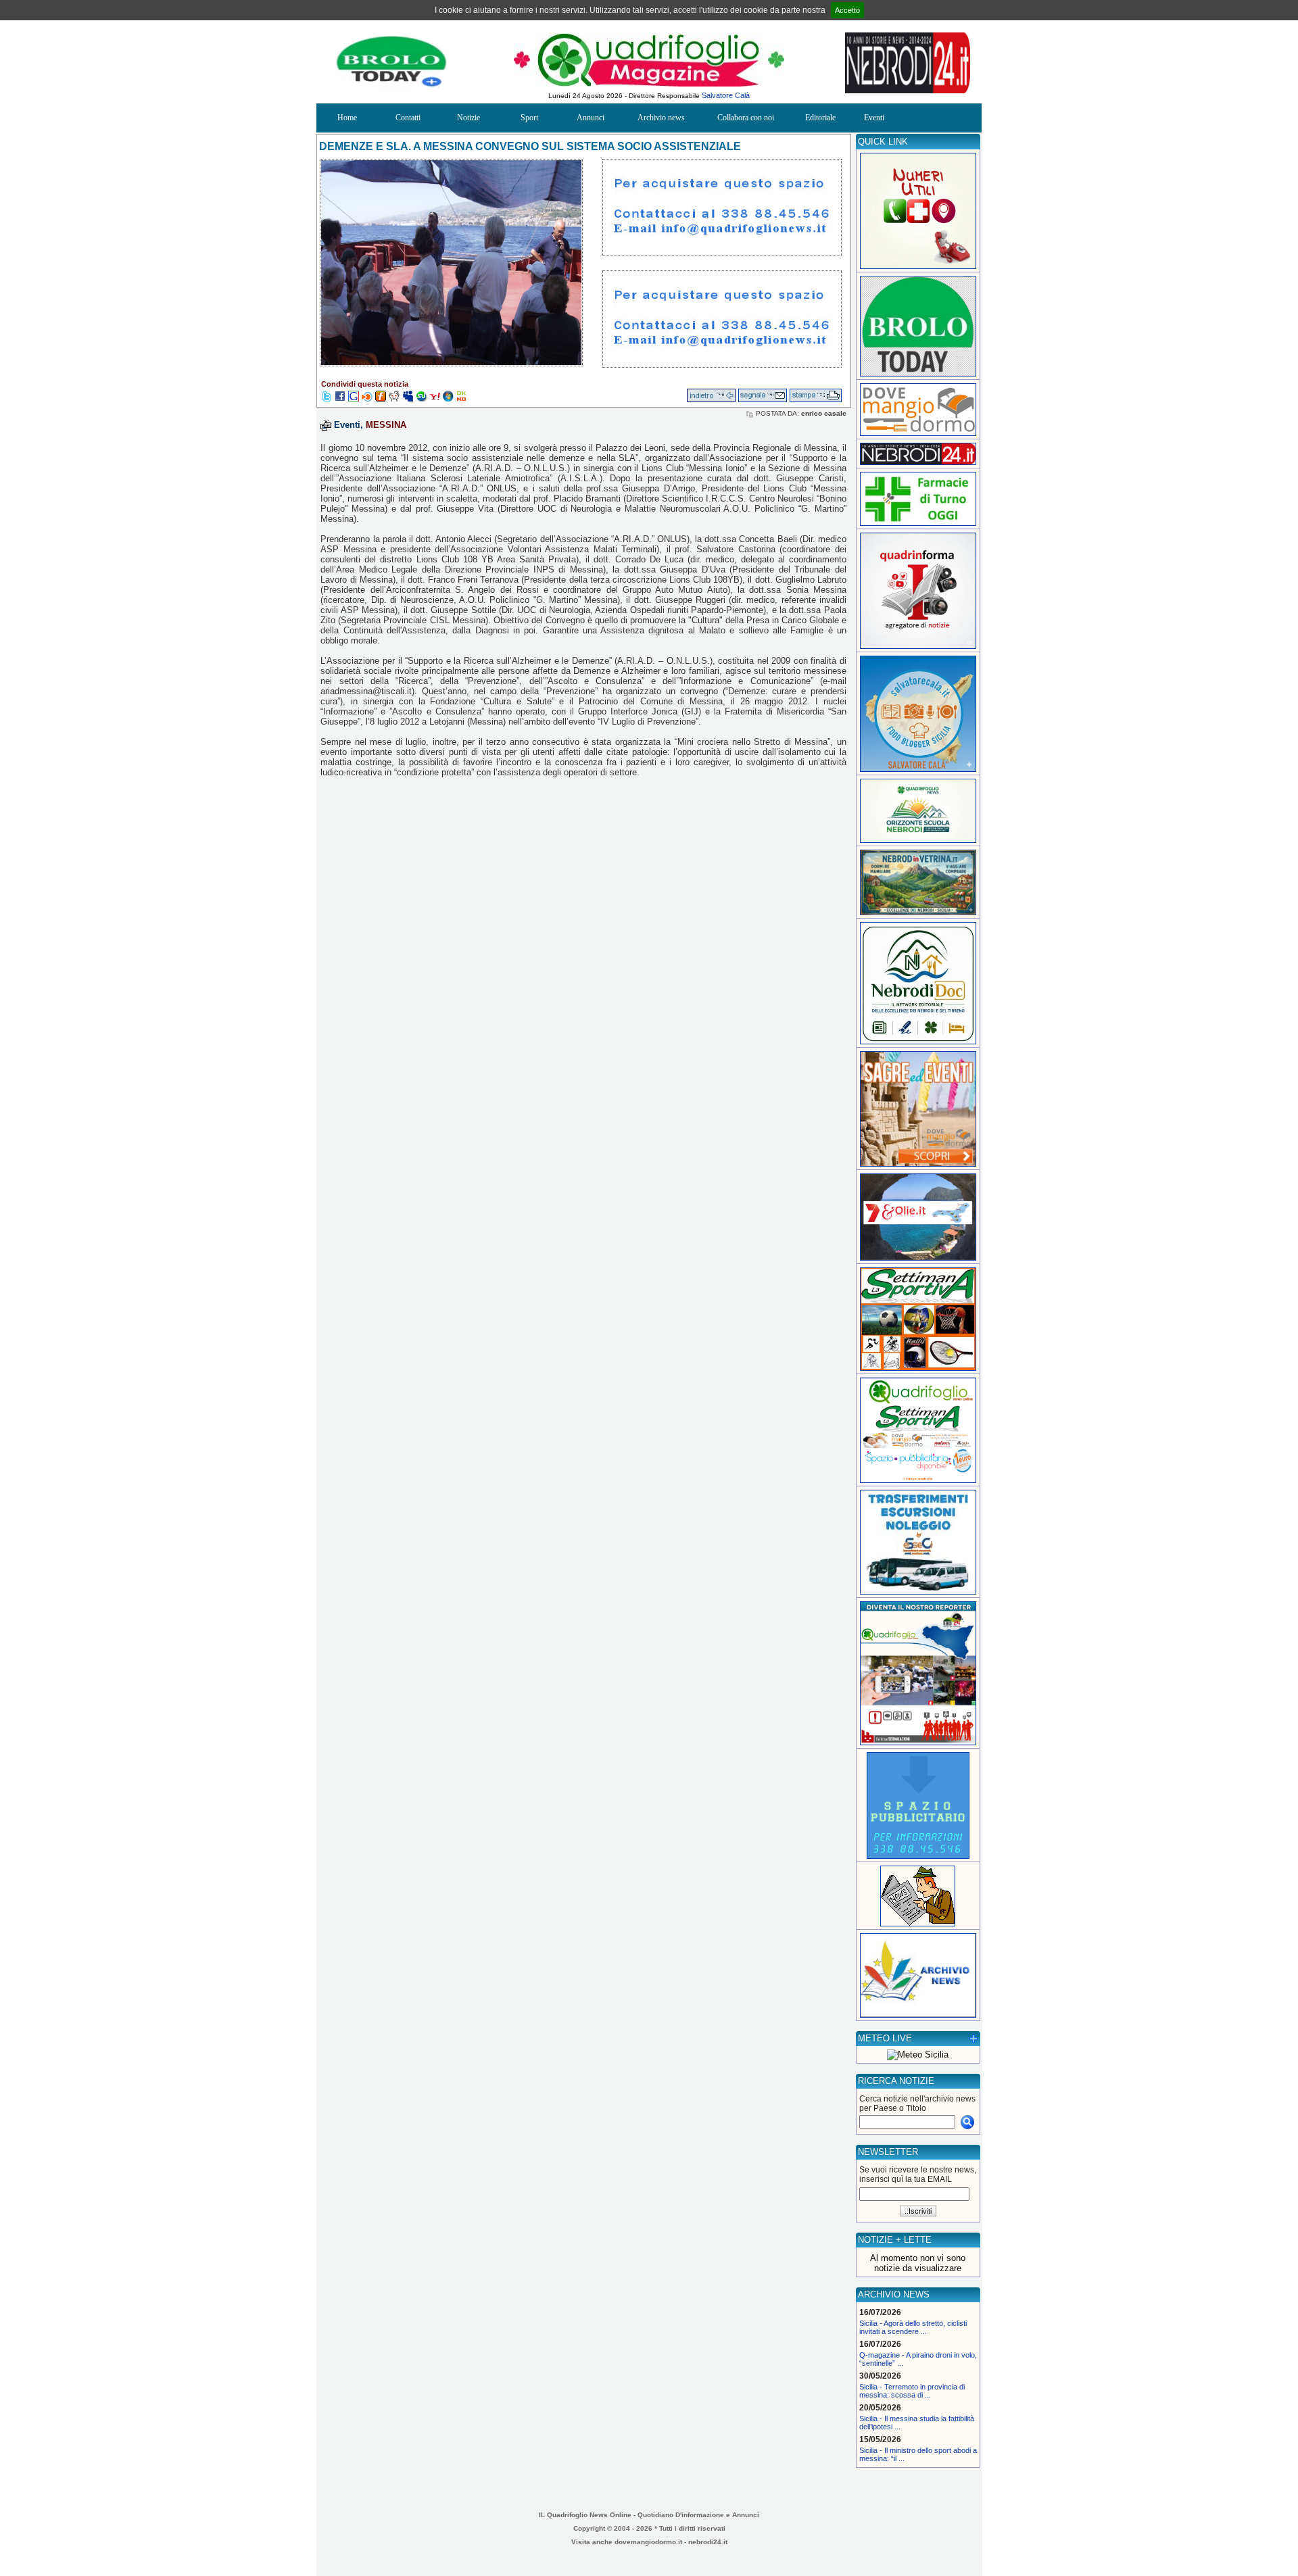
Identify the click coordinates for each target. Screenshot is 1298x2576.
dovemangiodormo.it (648, 2542)
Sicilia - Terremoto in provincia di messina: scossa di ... (912, 2391)
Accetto (847, 10)
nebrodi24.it (708, 2542)
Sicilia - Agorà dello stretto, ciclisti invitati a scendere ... (913, 2327)
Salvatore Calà (726, 95)
